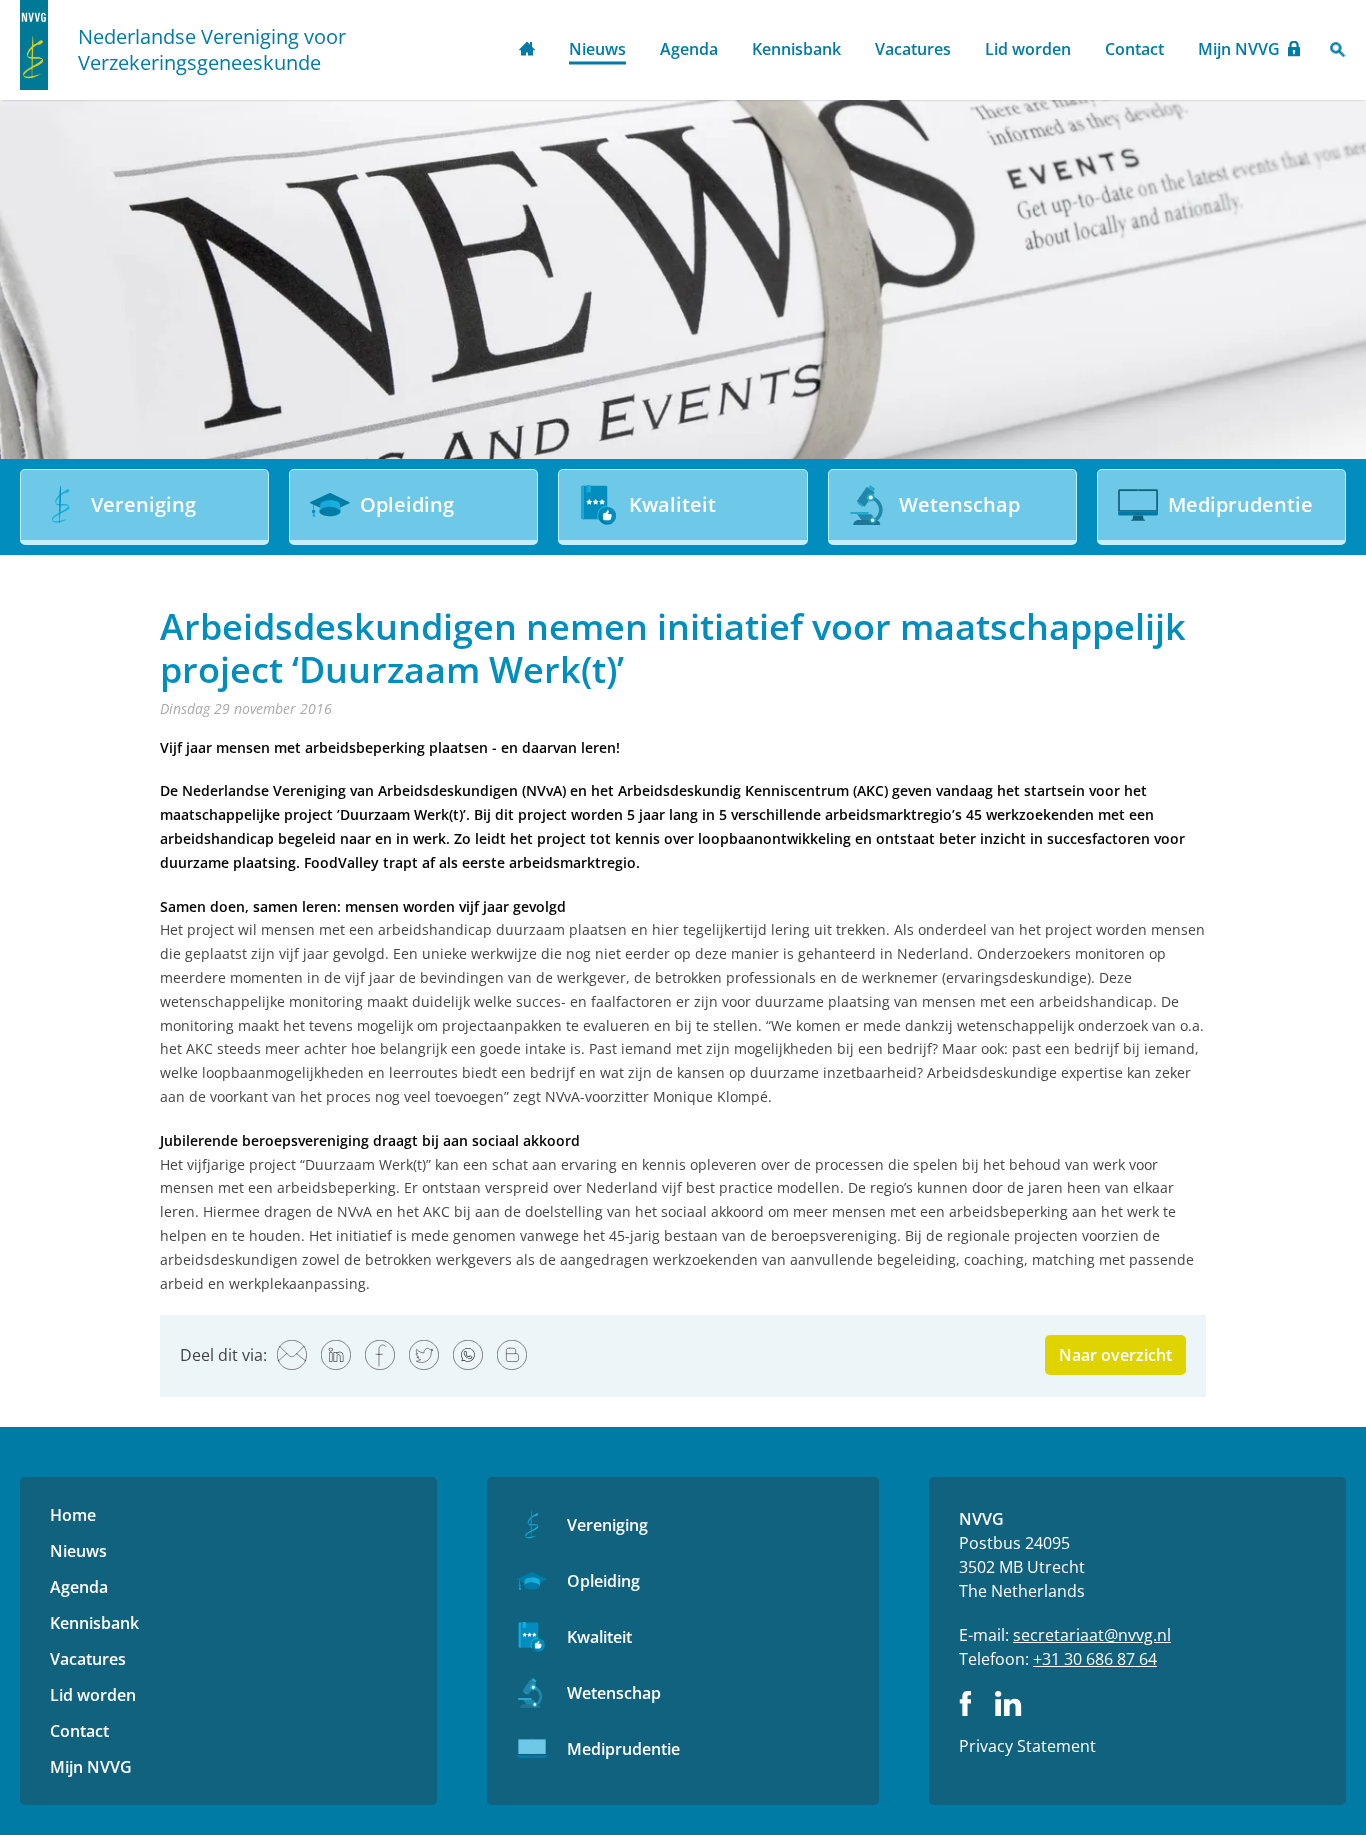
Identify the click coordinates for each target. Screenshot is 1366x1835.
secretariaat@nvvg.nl (1092, 1635)
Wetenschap (614, 1693)
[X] (424, 1355)
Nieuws (597, 49)
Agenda (689, 49)
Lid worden (1028, 49)
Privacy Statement (1027, 1746)
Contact (1134, 49)
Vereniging (607, 1525)
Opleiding (603, 1581)
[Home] (34, 45)
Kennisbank (796, 49)
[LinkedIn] (336, 1355)
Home (527, 50)
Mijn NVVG (1239, 49)
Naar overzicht (1115, 1355)
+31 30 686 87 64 (1095, 1659)
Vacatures (913, 49)
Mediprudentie (623, 1749)
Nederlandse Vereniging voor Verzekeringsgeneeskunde (212, 50)
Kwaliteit (599, 1637)
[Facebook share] (380, 1355)
